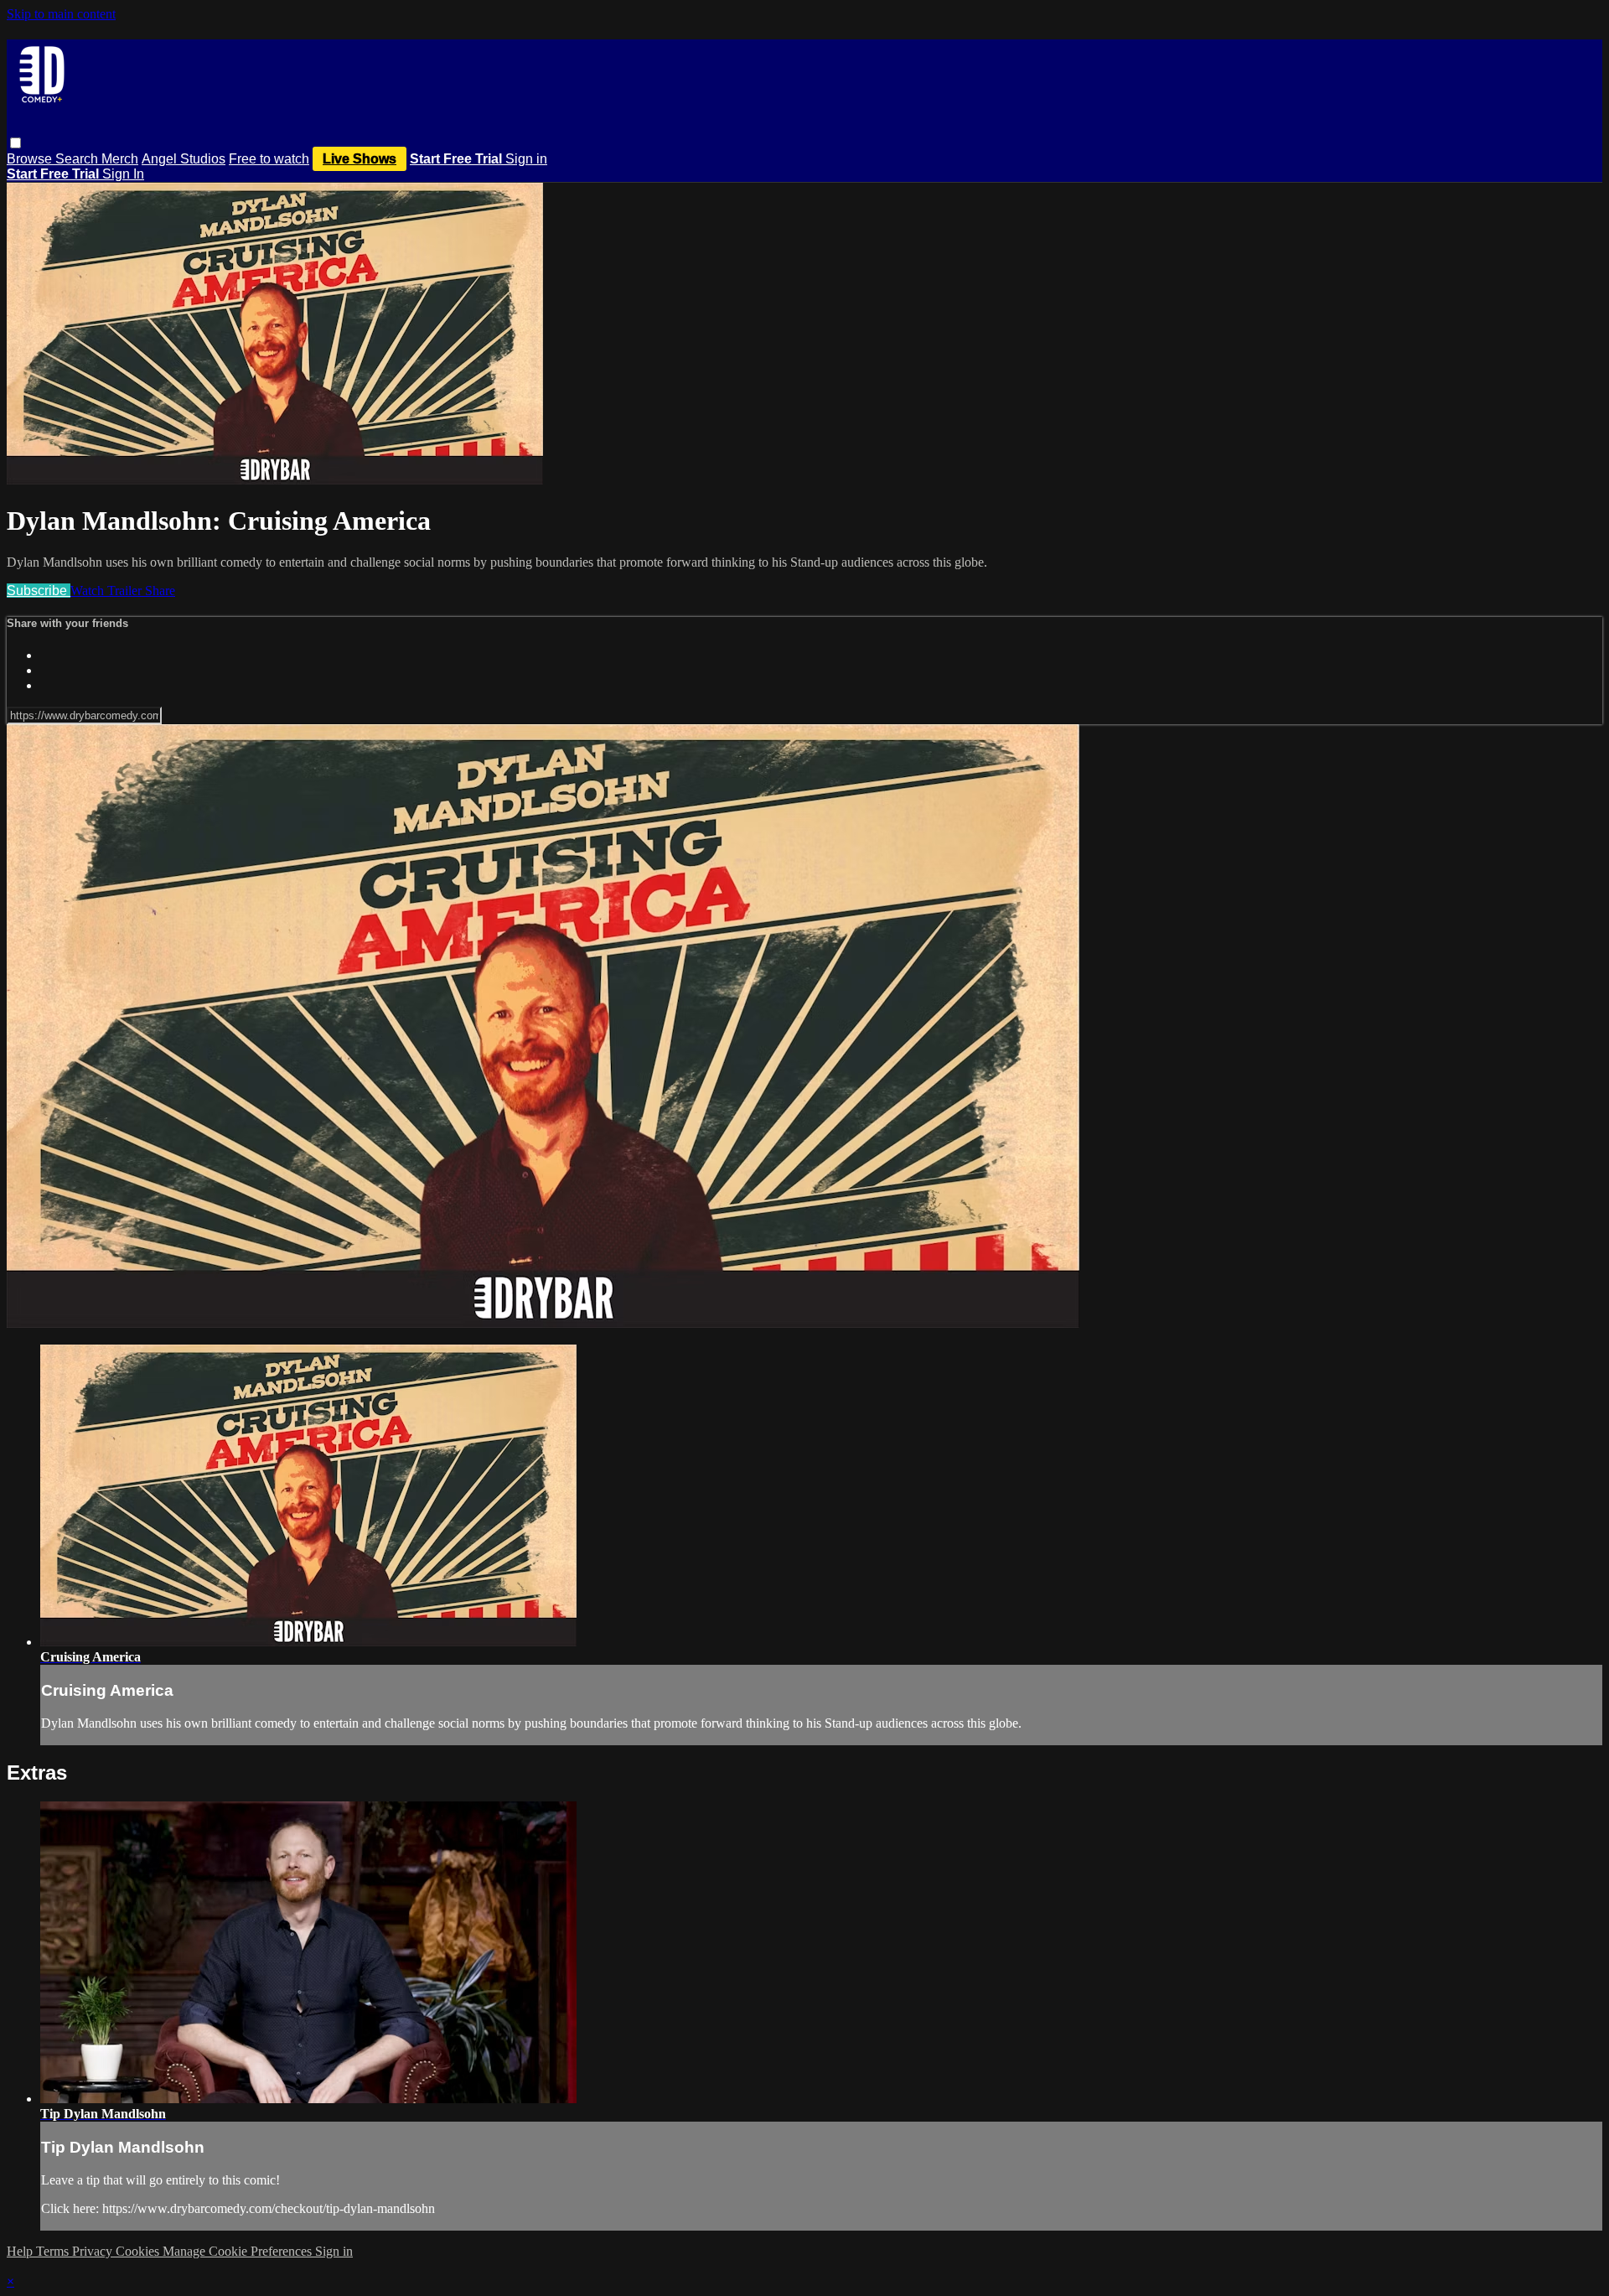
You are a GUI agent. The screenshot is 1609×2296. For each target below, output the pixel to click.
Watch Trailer (108, 591)
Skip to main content (61, 14)
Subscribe (39, 591)
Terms (54, 2251)
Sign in (526, 159)
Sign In (123, 174)
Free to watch (269, 159)
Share (160, 591)
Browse (31, 159)
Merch (120, 159)
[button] (16, 143)
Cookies (139, 2251)
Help (21, 2251)
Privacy (94, 2251)
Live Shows (360, 159)
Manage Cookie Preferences (239, 2251)
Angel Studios (184, 159)
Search (78, 159)
